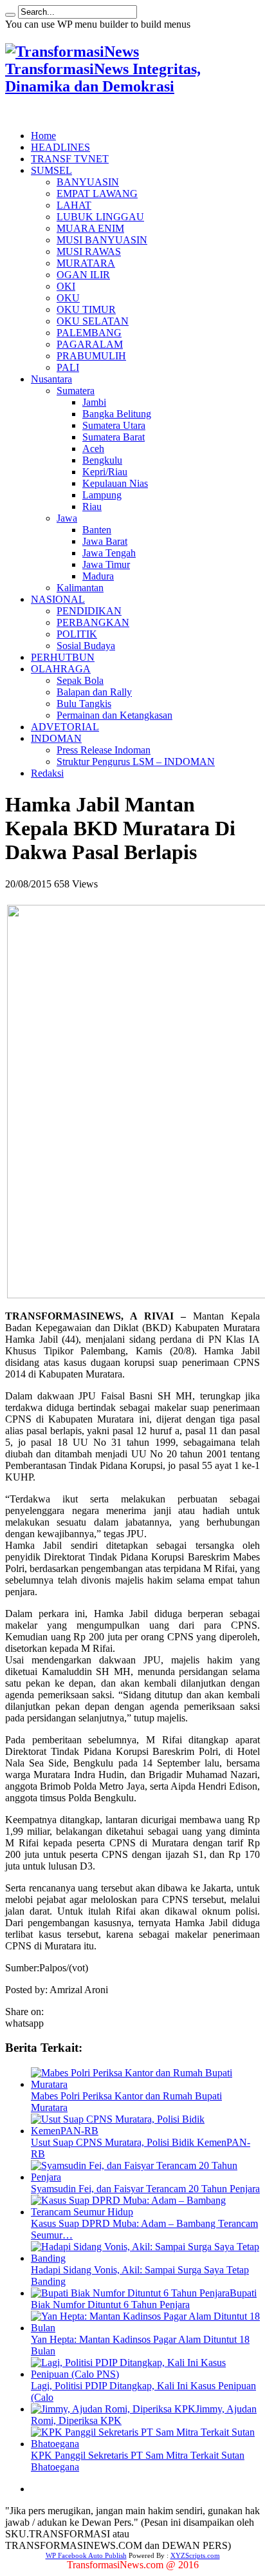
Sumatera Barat (114, 437)
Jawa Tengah (109, 553)
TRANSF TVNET (70, 159)
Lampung (102, 495)
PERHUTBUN (63, 657)
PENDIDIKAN (89, 611)
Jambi (94, 402)
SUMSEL (51, 170)
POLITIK (77, 634)
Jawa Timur (106, 564)
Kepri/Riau (105, 472)
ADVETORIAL (65, 727)
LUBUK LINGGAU (100, 217)
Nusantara (51, 379)
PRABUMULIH (91, 356)
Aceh (93, 449)
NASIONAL (58, 599)
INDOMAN (56, 738)
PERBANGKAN (93, 622)
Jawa (67, 518)
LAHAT (74, 205)
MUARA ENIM (90, 228)
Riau (92, 507)
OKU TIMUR (86, 309)
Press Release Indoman (104, 750)
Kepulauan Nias (115, 483)
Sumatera (76, 391)
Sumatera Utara (114, 425)
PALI (68, 367)
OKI (66, 286)
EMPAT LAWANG (97, 194)
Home (43, 136)
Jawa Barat (105, 541)
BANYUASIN (88, 182)
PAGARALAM (90, 344)
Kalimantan (80, 588)
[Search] (10, 15)
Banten (97, 530)
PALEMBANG (89, 333)
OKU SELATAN (93, 321)
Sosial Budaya (86, 646)
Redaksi (47, 773)
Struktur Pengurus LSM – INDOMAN (136, 762)
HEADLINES (60, 147)
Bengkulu (102, 460)
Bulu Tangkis (84, 704)
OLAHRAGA (61, 669)
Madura (98, 576)
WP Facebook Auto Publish (86, 2555)
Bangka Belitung (117, 414)
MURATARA (86, 263)
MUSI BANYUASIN (102, 240)
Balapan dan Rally (94, 692)
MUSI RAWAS (89, 251)
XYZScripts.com (195, 2555)
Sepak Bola (80, 680)
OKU (68, 298)
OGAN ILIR (83, 275)
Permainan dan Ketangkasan (114, 715)
